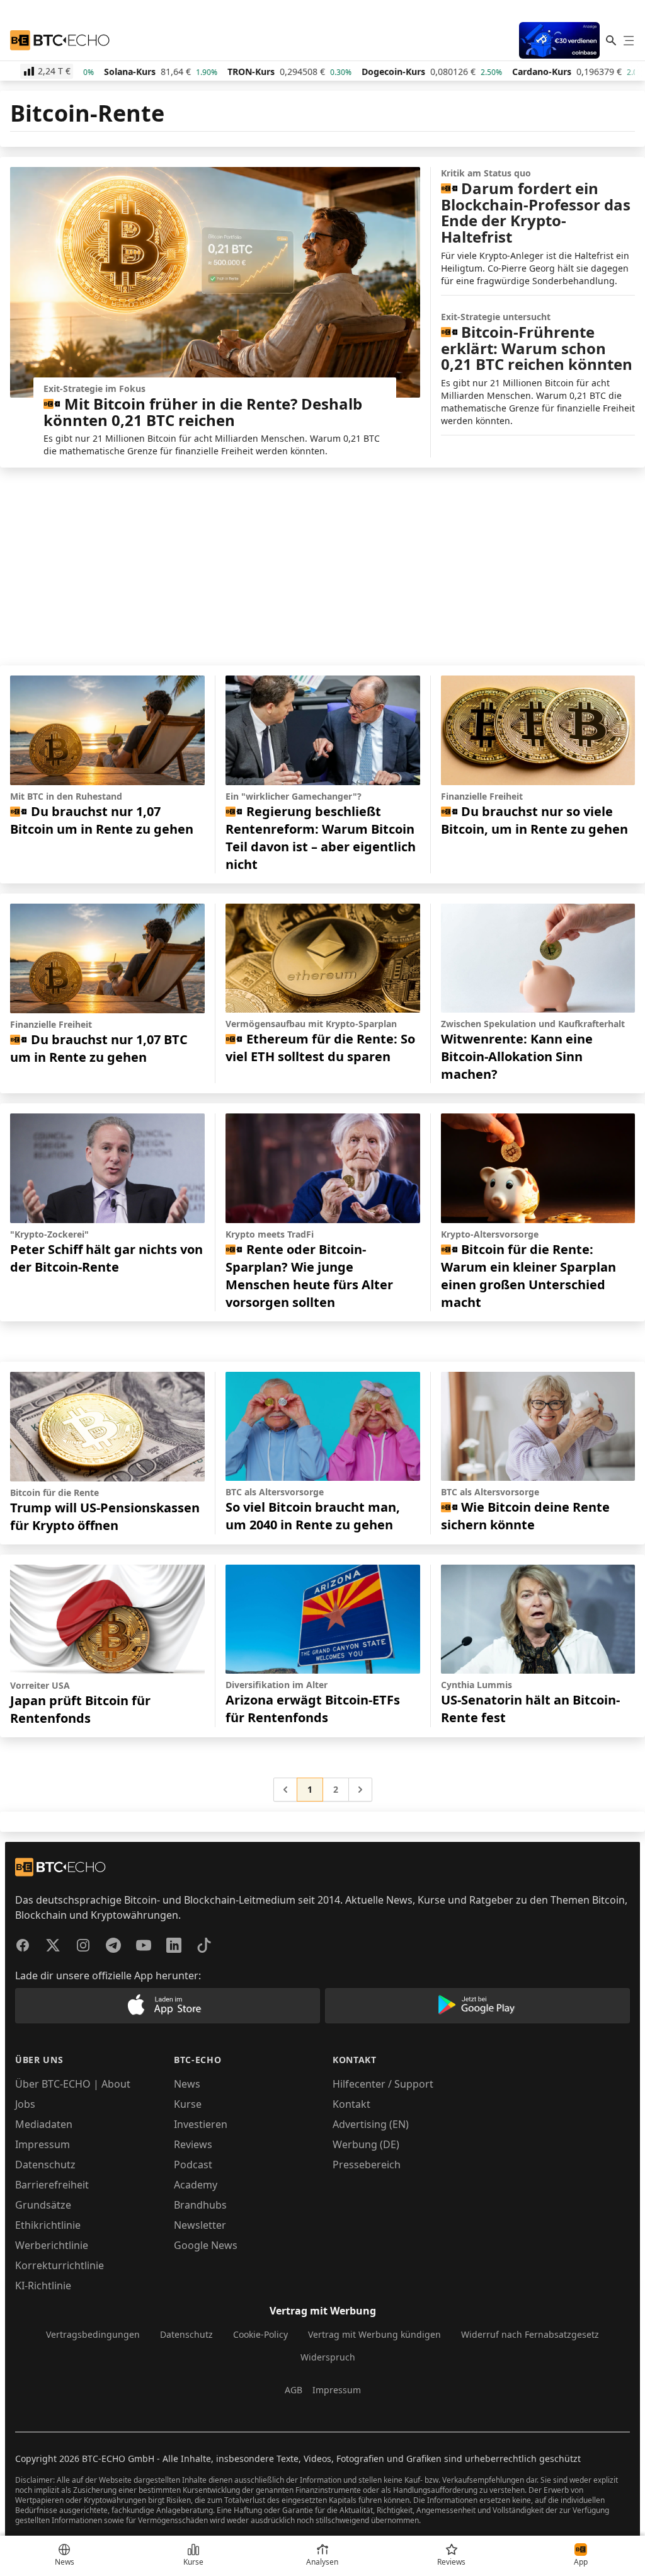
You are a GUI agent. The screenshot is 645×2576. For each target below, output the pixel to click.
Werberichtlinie (52, 2245)
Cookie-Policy (260, 2334)
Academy (196, 2185)
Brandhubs (200, 2205)
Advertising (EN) (371, 2124)
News (187, 2084)
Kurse (188, 2104)
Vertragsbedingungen (93, 2334)
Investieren (201, 2124)
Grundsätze (43, 2205)
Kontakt (351, 2104)
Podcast (193, 2165)
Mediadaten (44, 2124)
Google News (206, 2245)
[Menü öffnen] (629, 40)
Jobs (25, 2104)
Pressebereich (367, 2165)
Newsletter (200, 2225)
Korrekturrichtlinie (60, 2265)
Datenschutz (45, 2165)
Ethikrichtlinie (48, 2225)
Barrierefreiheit (52, 2185)
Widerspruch (328, 2357)
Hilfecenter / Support (383, 2084)
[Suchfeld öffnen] (611, 40)
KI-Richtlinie (43, 2286)
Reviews (193, 2144)
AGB (294, 2390)
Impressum (43, 2144)
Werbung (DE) (366, 2144)
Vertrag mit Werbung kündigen (374, 2334)
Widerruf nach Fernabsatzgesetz (530, 2334)
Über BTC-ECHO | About (73, 2084)
